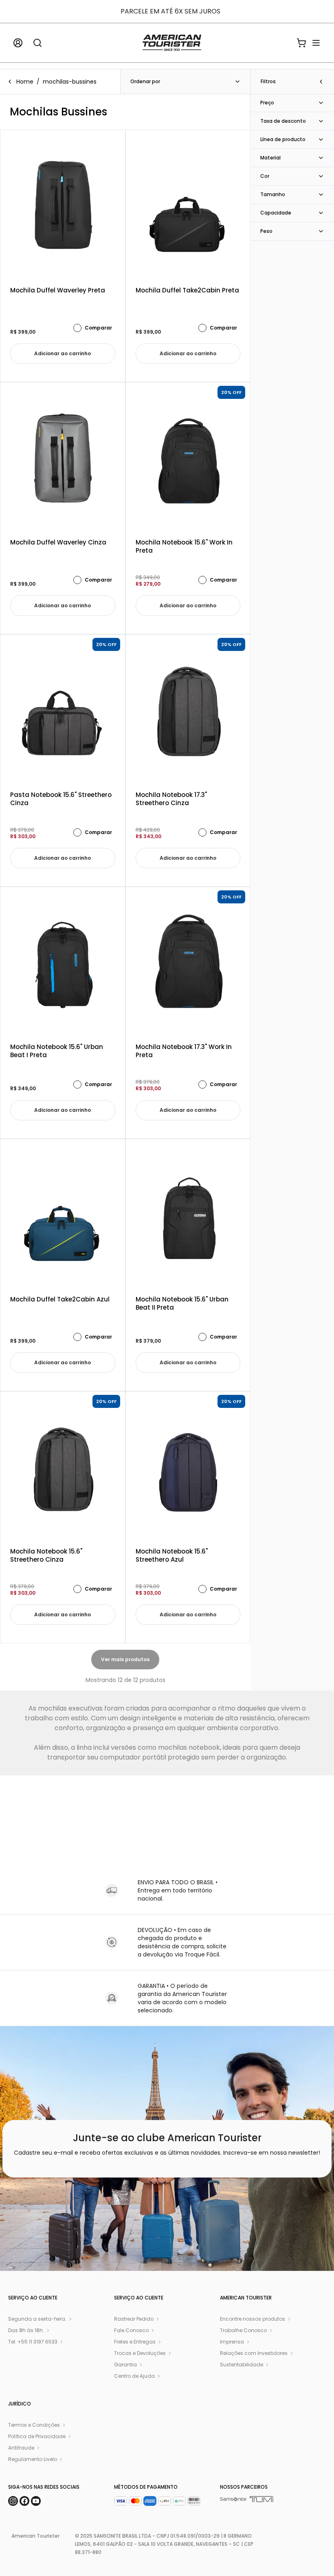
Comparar (98, 328)
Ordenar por (145, 81)
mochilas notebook (189, 1747)
